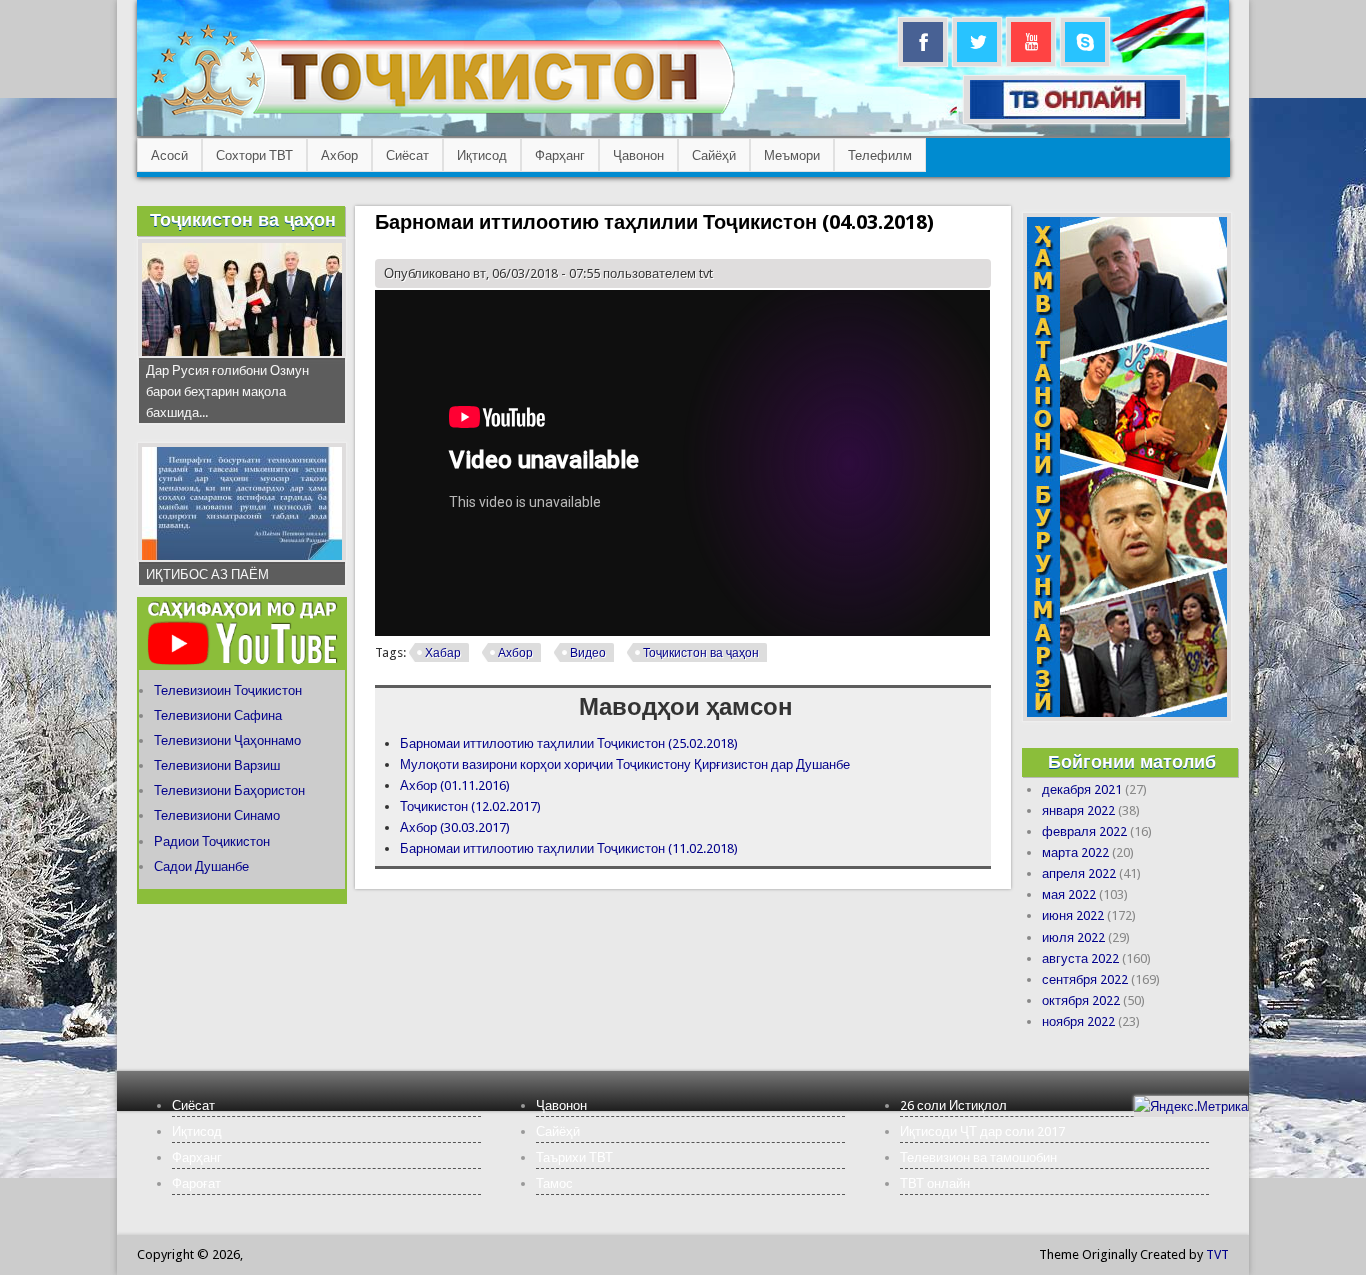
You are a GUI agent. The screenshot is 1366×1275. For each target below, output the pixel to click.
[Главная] (442, 115)
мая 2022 (1069, 894)
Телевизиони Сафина (218, 715)
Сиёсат (407, 155)
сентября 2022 (1085, 979)
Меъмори (792, 155)
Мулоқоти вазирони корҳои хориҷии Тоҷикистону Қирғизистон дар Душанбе (625, 764)
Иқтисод (482, 155)
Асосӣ (169, 155)
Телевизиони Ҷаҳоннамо (227, 740)
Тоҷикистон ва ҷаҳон (701, 653)
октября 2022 (1081, 1000)
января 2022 (1078, 810)
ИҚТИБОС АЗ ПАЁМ (207, 574)
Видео (588, 653)
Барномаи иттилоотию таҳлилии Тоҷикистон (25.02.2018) (569, 743)
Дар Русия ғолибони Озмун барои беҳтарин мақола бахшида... (227, 391)
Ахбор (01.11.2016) (455, 785)
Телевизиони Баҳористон (229, 790)
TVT (1217, 1254)
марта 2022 (1075, 852)
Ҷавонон (638, 155)
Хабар (443, 653)
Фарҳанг (560, 155)
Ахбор (339, 155)
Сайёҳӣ (714, 155)
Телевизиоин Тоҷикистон (228, 690)
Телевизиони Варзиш (217, 765)
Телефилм (880, 155)
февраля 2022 (1084, 831)
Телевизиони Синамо (217, 815)
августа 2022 (1080, 958)
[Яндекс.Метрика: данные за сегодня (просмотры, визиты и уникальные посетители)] (1191, 1106)
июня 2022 (1073, 915)
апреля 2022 (1079, 873)
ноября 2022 (1078, 1021)
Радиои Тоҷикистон (212, 841)
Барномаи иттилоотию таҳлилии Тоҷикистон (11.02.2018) (569, 848)
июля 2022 (1073, 937)
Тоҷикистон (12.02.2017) (470, 806)
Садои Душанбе (201, 866)
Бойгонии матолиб (1132, 761)
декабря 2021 (1082, 789)
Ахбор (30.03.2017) (455, 827)
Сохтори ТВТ (254, 155)
